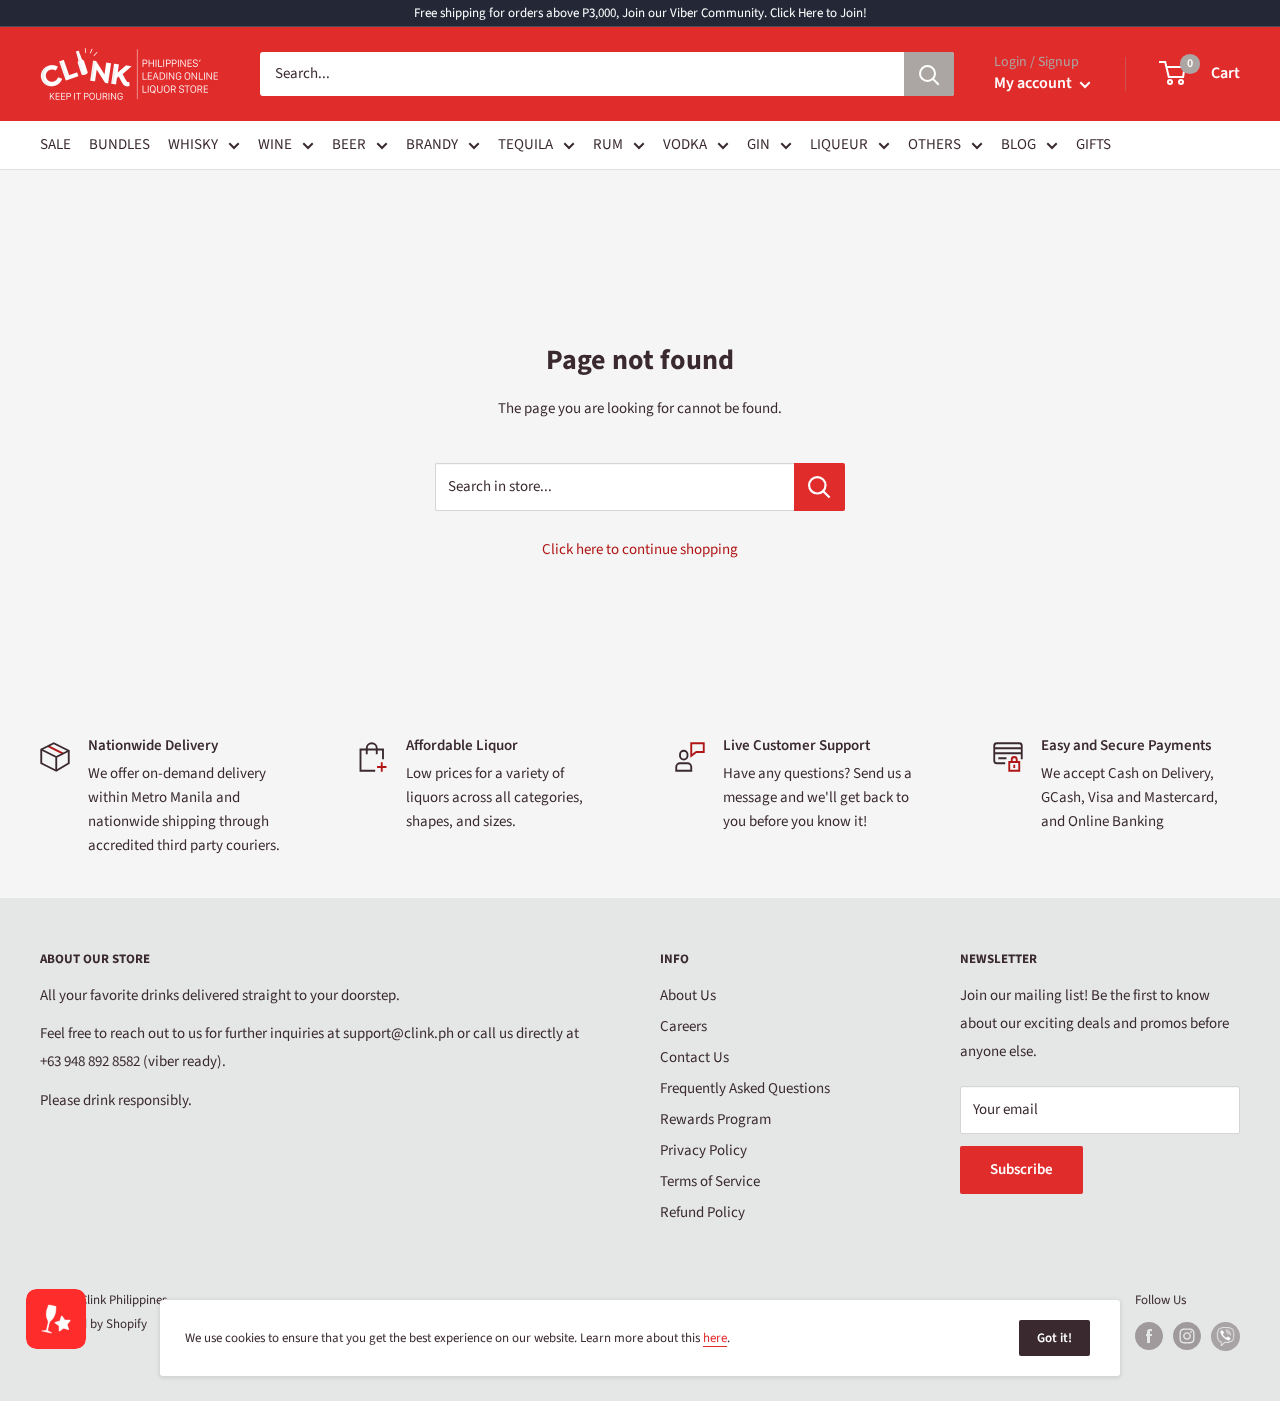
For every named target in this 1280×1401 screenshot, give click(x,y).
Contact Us (694, 1057)
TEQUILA (525, 144)
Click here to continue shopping (640, 549)
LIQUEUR (839, 144)
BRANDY (432, 144)
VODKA (685, 144)
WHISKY (193, 144)
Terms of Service (710, 1181)
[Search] (929, 74)
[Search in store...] (819, 487)
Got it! (1054, 1338)
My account (1034, 83)
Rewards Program (715, 1119)
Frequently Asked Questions (745, 1088)
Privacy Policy (703, 1150)
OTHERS (934, 144)
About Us (688, 995)
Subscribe (1021, 1169)
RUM (608, 144)
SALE (55, 144)
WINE (275, 144)
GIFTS (1093, 144)
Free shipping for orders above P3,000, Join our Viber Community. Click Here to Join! (640, 13)
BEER (349, 144)
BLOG (1018, 144)
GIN (758, 144)
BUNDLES (119, 144)
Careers (683, 1026)
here (715, 1338)
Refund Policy (702, 1212)
